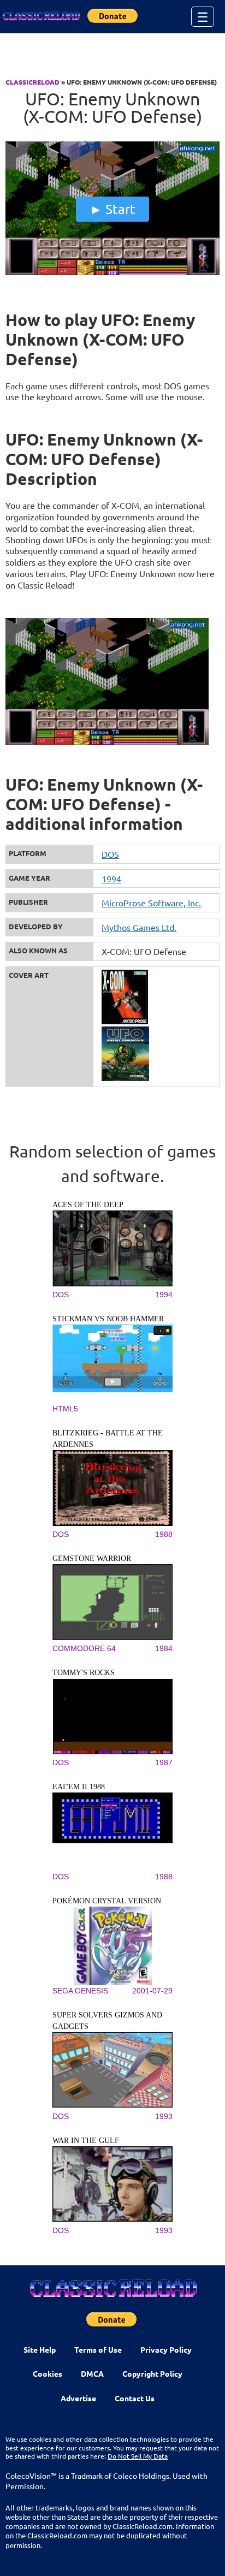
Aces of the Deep (88, 1205)
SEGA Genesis (80, 1991)
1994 (111, 879)
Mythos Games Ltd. (139, 927)
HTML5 (65, 1409)
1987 (164, 1762)
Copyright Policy (152, 2373)
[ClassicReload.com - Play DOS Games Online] (41, 16)
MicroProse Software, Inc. (151, 903)
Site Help (40, 2349)
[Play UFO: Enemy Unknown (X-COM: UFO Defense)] (112, 272)
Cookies (48, 2373)
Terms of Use (98, 2349)
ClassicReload (32, 82)
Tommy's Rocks (84, 1673)
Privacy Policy (166, 2349)
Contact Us (135, 2398)
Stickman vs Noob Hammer (108, 1319)
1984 (164, 1648)
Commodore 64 (84, 1648)
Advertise (78, 2398)
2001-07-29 (152, 1991)
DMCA (92, 2373)
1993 (164, 2116)
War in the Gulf (86, 2141)
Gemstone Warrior (92, 1559)
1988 (164, 1534)
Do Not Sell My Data (138, 2456)
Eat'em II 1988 (79, 1787)
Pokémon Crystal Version (107, 1901)
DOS (110, 854)
